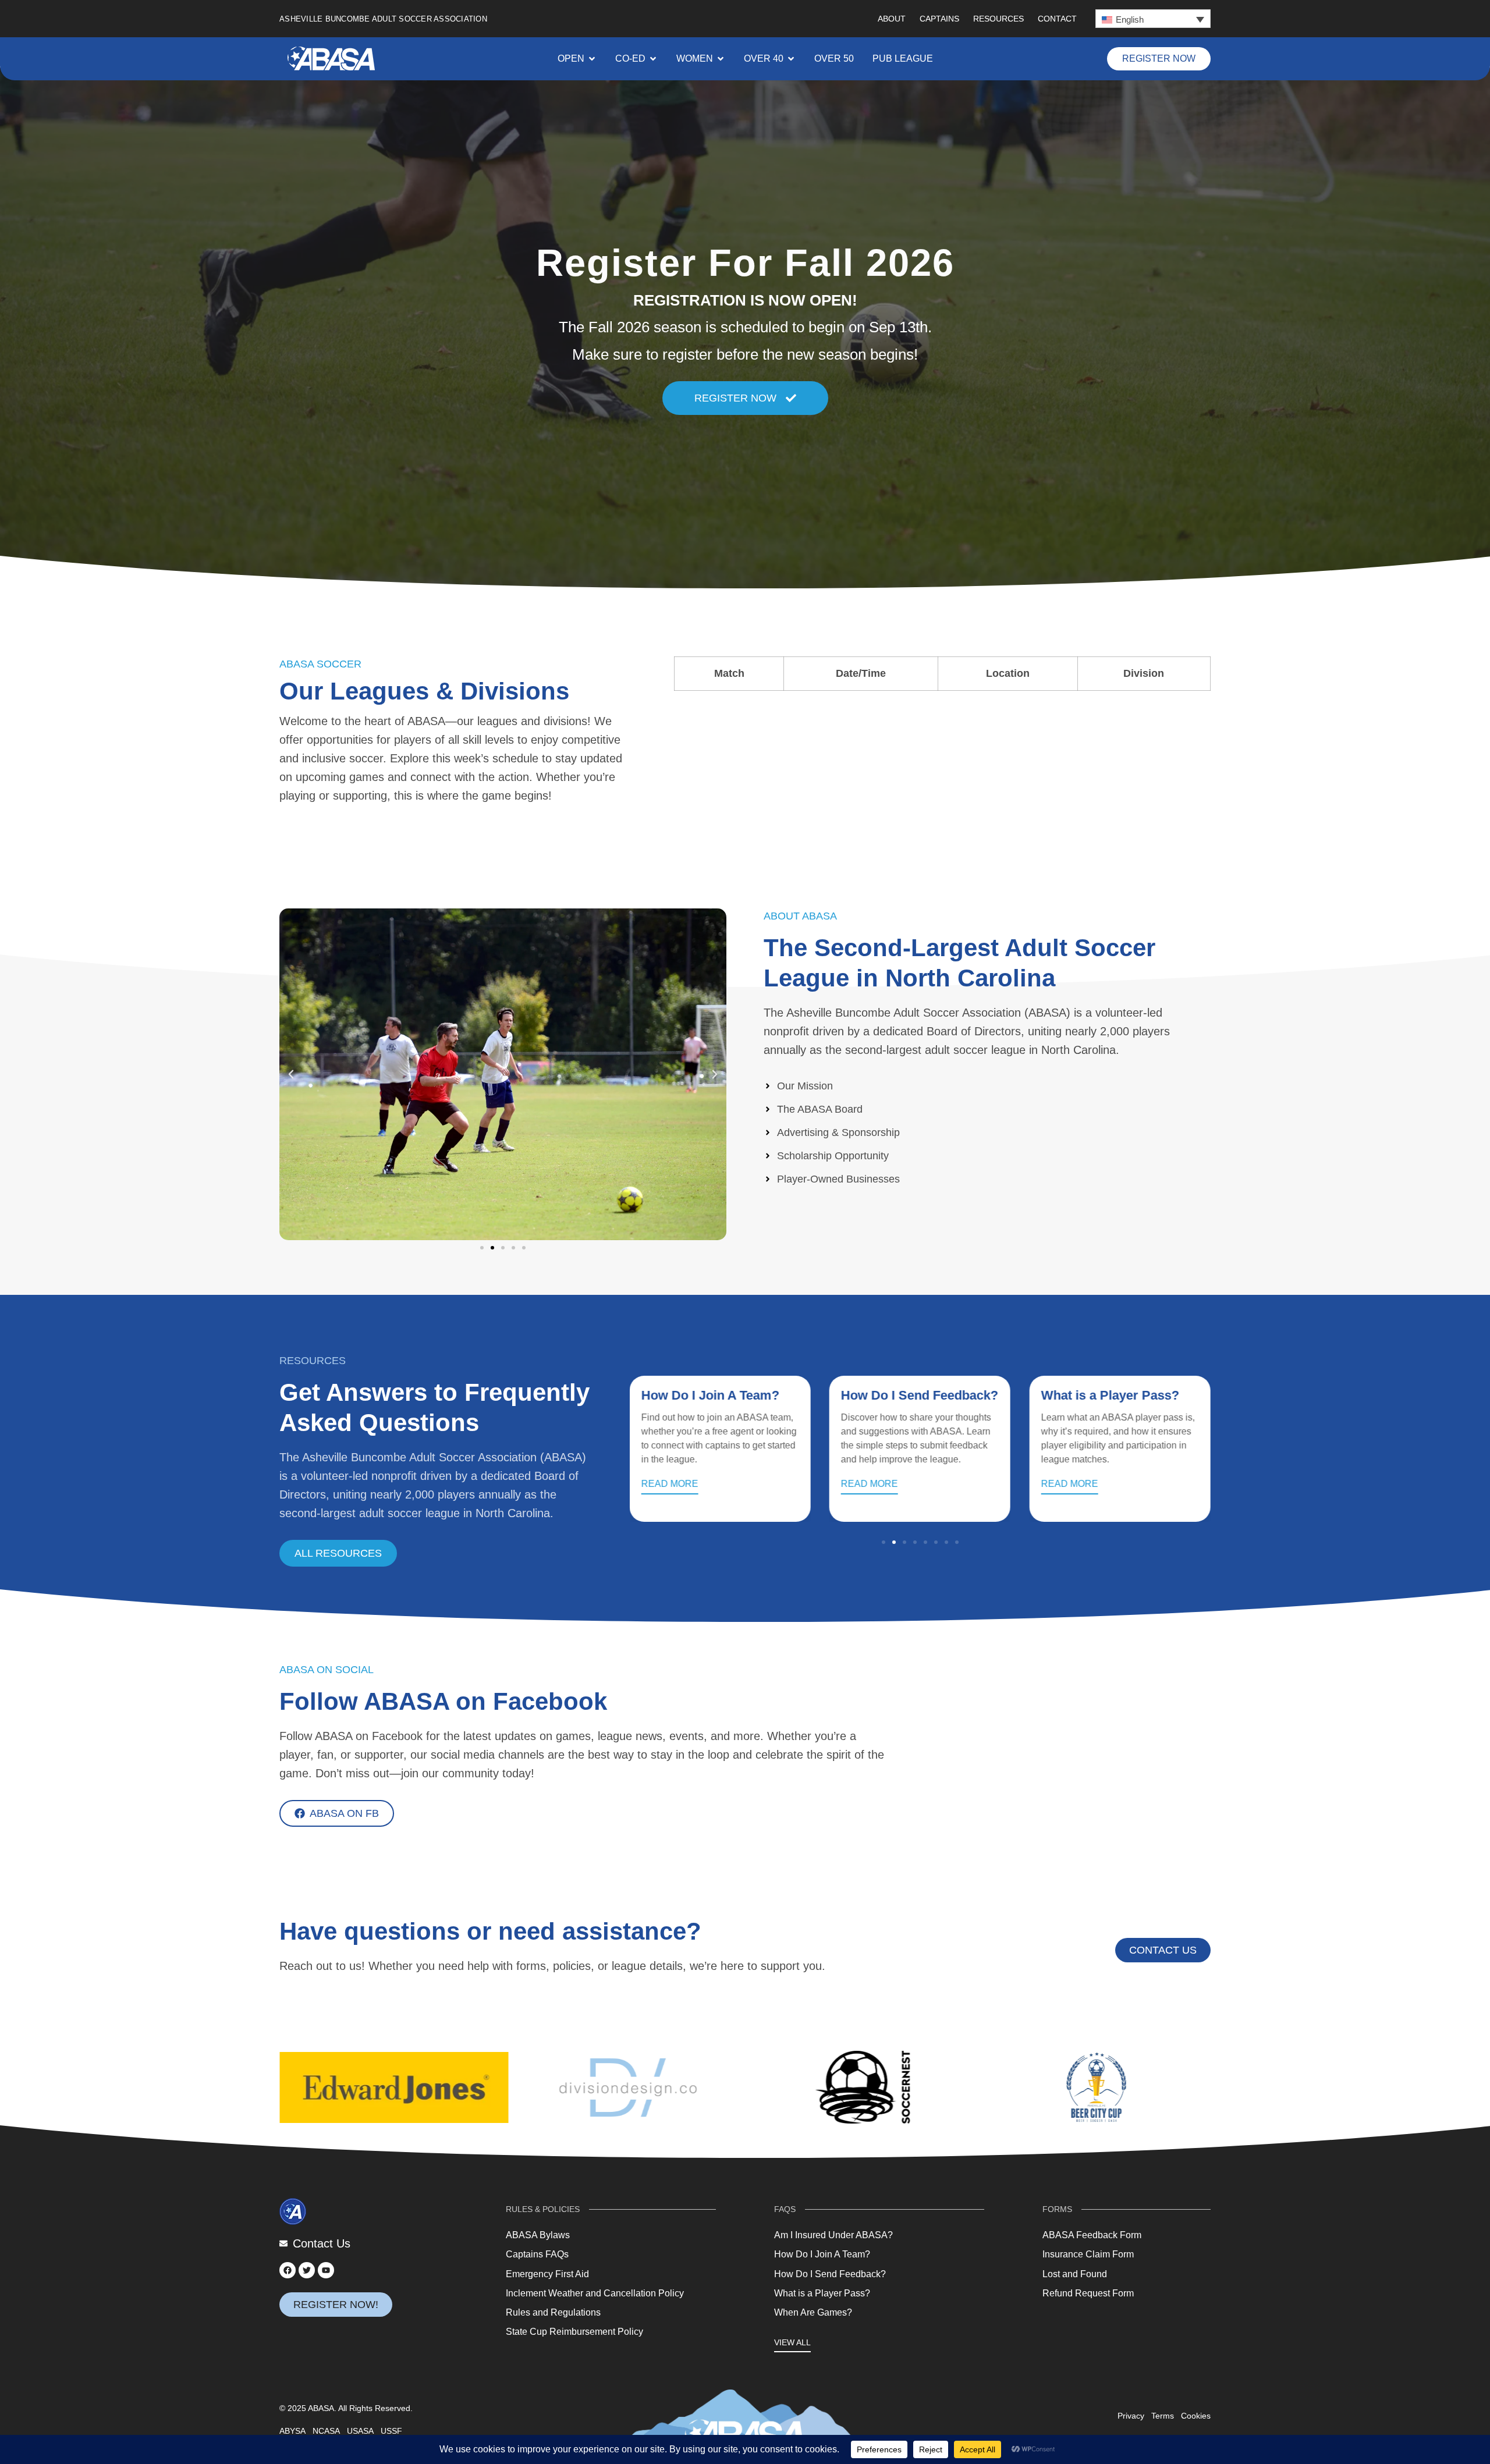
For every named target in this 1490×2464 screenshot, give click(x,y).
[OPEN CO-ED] (653, 59)
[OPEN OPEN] (592, 59)
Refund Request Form (1088, 2293)
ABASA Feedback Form (1092, 2235)
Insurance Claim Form (1088, 2254)
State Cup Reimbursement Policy (574, 2332)
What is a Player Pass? (910, 1395)
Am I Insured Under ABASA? (833, 2235)
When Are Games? (1097, 1395)
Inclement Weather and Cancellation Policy (595, 2293)
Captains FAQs (537, 2254)
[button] (1153, 19)
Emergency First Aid (547, 2274)
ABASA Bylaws (538, 2235)
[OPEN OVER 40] (791, 59)
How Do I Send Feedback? (720, 1395)
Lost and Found (1075, 2274)
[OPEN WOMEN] (721, 59)
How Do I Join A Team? (822, 2254)
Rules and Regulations (553, 2312)
